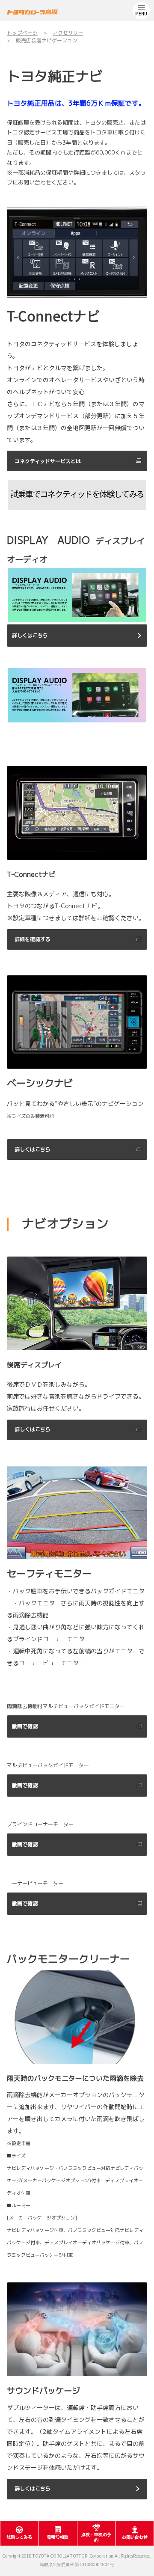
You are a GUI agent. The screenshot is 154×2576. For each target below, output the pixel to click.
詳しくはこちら (30, 635)
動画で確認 (25, 1726)
